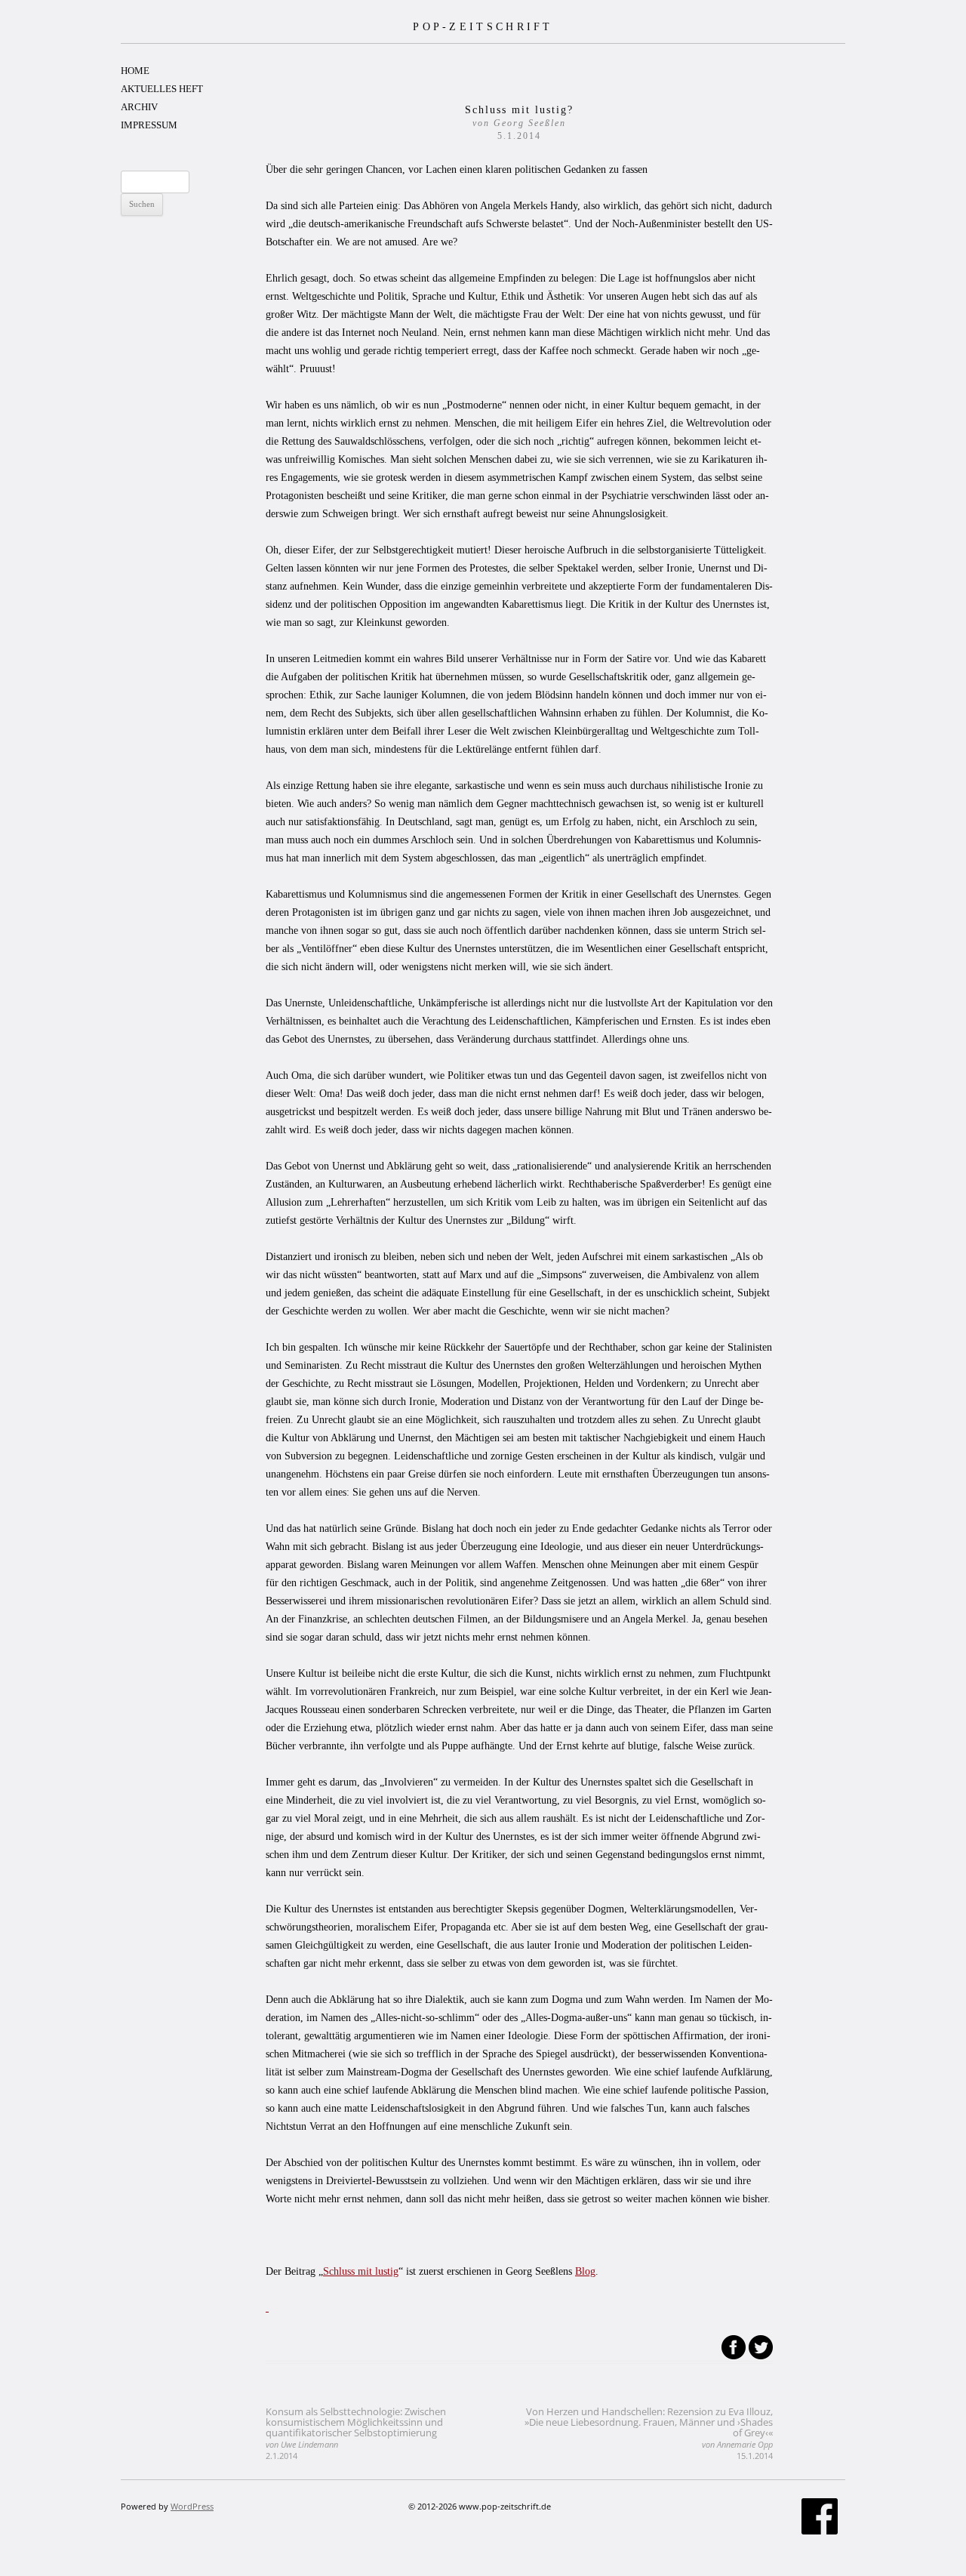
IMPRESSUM (149, 125)
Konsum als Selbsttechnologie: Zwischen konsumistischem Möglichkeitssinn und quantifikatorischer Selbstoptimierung (356, 2433)
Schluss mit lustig (361, 2271)
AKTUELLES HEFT (162, 89)
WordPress (192, 2506)
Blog (585, 2271)
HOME (135, 71)
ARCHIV (139, 107)
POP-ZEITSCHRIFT (483, 26)
